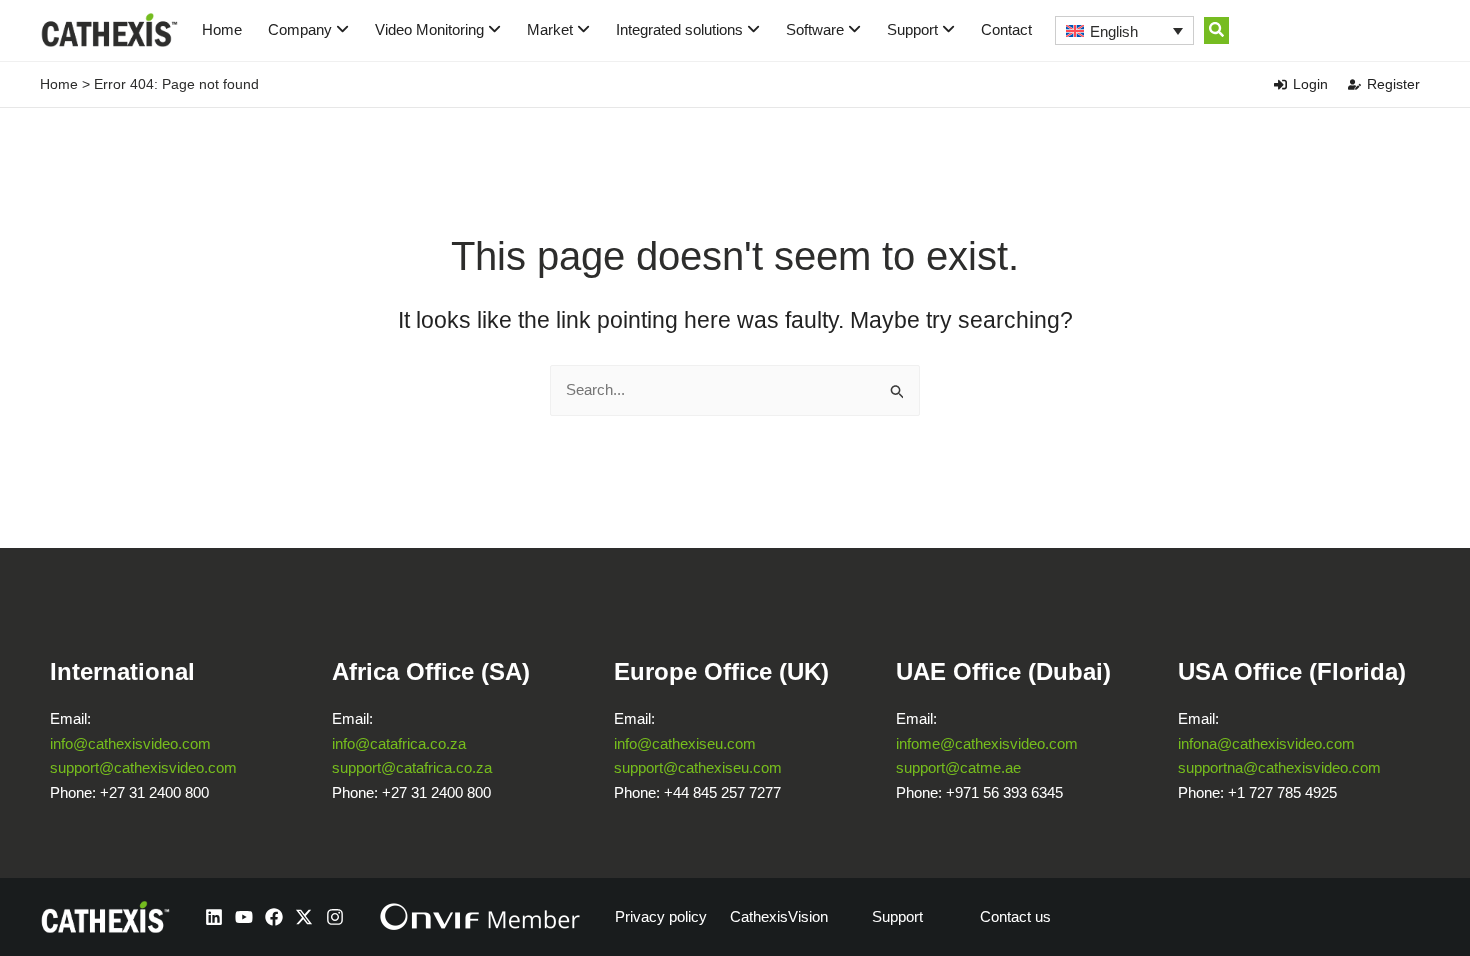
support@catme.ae (958, 767)
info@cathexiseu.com (685, 743)
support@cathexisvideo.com (143, 767)
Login (1310, 84)
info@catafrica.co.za (399, 743)
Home (222, 29)
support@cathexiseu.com (698, 767)
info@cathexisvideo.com (130, 743)
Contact (1006, 29)
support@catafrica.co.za (412, 767)
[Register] (1354, 84)
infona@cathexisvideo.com (1266, 743)
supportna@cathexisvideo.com (1279, 767)
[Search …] (1216, 30)
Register (1393, 84)
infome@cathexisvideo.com (987, 743)
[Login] (1280, 84)
